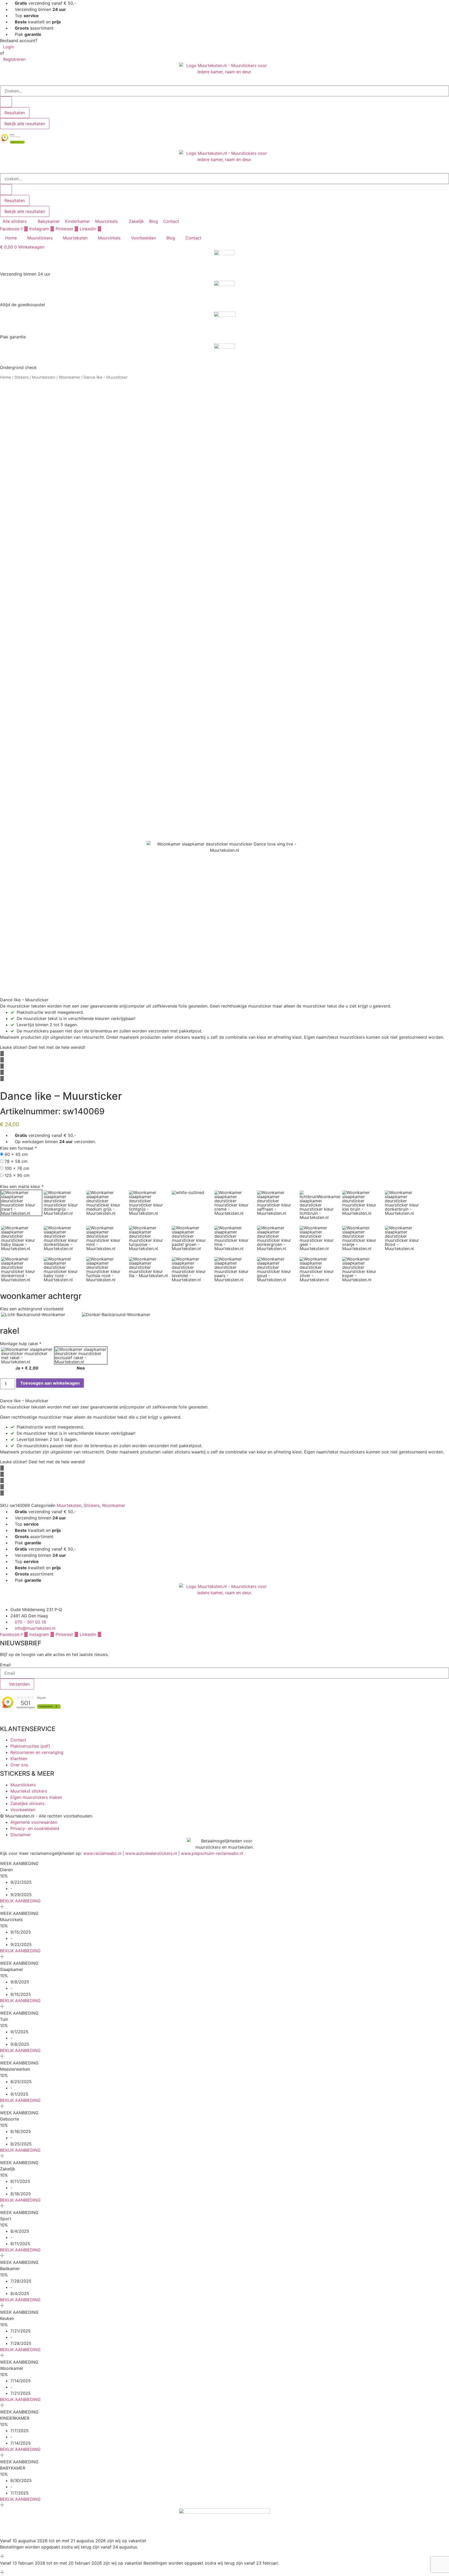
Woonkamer (70, 377)
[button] (18, 221)
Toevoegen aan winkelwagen (50, 1383)
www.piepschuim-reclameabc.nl (212, 1853)
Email (5, 1665)
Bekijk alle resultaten (25, 124)
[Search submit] (6, 102)
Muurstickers (40, 238)
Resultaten (15, 113)
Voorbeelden (143, 238)
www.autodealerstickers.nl (151, 1853)
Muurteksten (75, 238)
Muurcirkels (109, 238)
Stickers (21, 377)
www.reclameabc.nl (102, 1853)
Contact (193, 238)
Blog (171, 238)
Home (11, 238)
